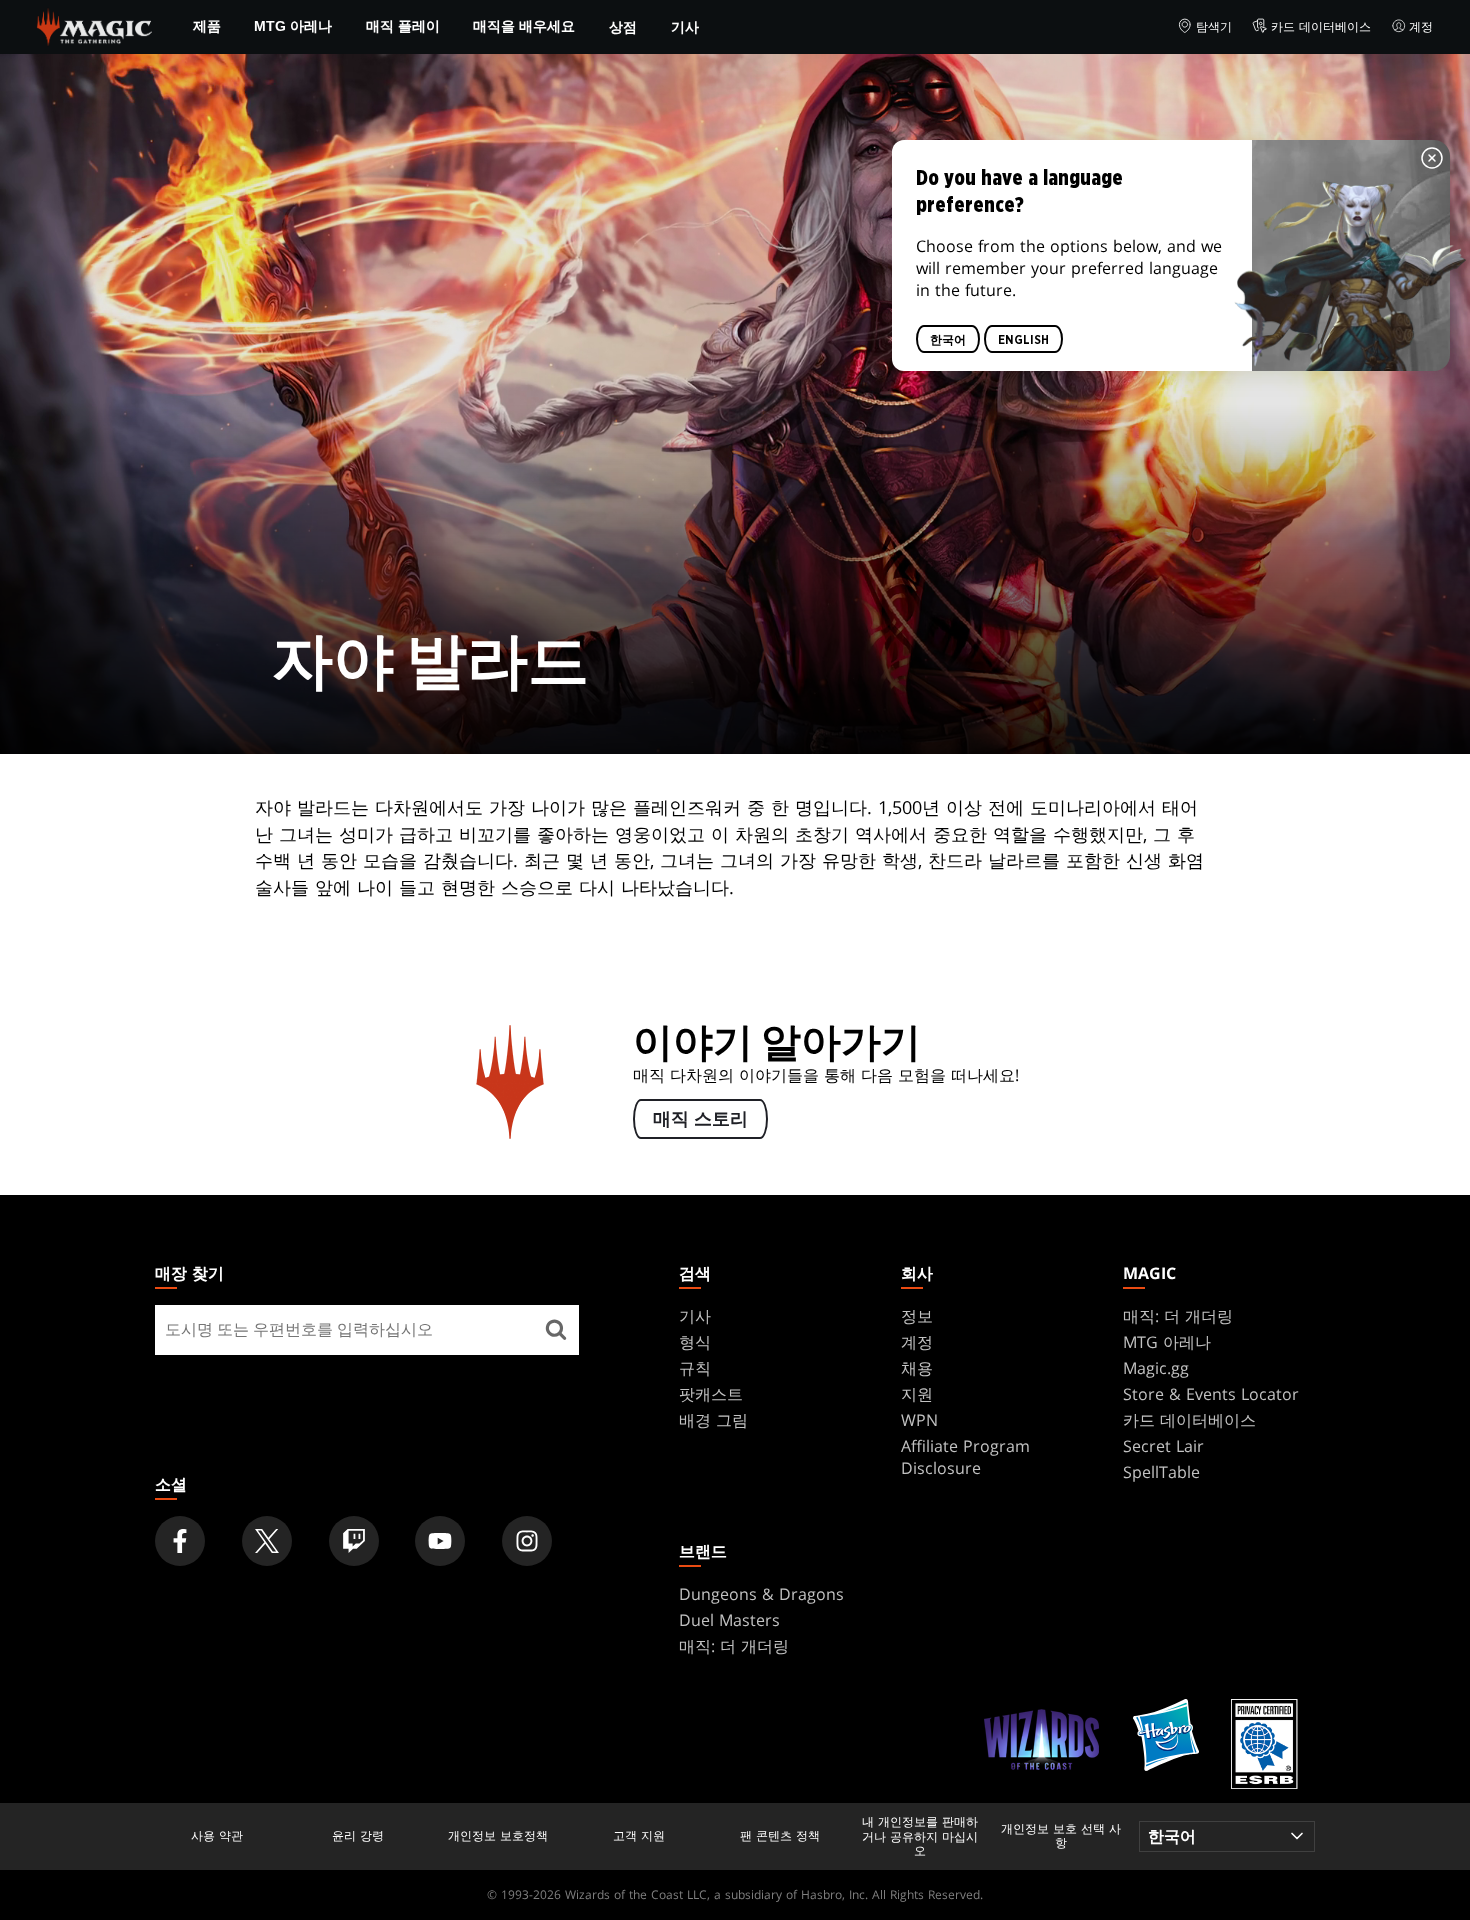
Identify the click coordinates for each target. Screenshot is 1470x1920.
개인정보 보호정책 (498, 1836)
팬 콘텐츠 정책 (780, 1836)
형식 (695, 1342)
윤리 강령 (358, 1836)
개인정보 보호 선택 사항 (1061, 1836)
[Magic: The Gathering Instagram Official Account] (527, 1541)
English (1023, 340)
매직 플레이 (403, 26)
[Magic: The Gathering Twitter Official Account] (267, 1541)
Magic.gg (1156, 1368)
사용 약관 (217, 1836)
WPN (919, 1420)
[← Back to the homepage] (94, 25)
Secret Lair (1163, 1446)
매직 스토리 (700, 1120)
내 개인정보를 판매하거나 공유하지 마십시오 (920, 1836)
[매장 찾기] (556, 1330)
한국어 (948, 340)
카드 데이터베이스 (1321, 26)
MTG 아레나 (293, 26)
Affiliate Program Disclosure (965, 1457)
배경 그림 (713, 1420)
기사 (685, 26)
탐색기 (1214, 26)
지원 (917, 1394)
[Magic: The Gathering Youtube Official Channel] (440, 1541)
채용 (917, 1368)
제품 (207, 26)
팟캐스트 (711, 1394)
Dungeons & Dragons (761, 1594)
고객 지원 (639, 1836)
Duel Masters (729, 1620)
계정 (1421, 26)
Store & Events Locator (1211, 1394)
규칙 (695, 1368)
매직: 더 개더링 (1178, 1316)
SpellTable (1161, 1472)
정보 (917, 1316)
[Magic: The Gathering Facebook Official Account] (180, 1541)
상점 (623, 26)
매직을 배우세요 (524, 26)
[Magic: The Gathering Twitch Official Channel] (354, 1541)
